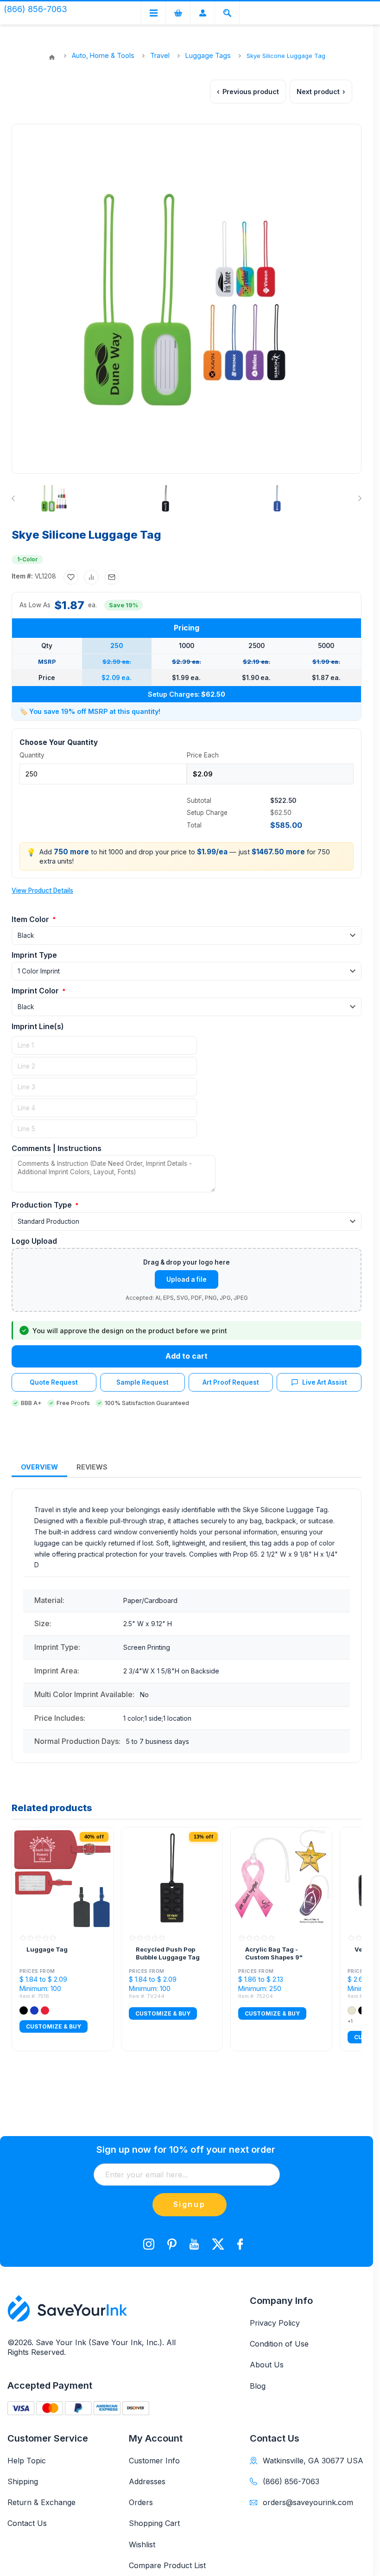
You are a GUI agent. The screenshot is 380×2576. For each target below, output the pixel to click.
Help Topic (27, 2461)
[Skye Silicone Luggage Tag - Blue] (277, 498)
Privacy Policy (275, 2323)
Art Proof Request (231, 1382)
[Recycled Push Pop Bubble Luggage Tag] (172, 1878)
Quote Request (54, 1382)
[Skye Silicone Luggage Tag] (54, 498)
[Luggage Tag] (63, 1878)
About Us (267, 2365)
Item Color (31, 919)
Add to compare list (91, 577)
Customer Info (154, 2461)
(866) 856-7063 (291, 2481)
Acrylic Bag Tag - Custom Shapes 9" (274, 1953)
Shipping (23, 2481)
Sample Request (142, 1382)
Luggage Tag (47, 1949)
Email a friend (112, 577)
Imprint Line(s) (38, 1026)
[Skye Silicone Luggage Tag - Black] (165, 498)
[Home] (52, 57)
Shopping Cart (154, 2523)
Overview (39, 1467)
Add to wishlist (71, 577)
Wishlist (142, 2544)
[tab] (39, 1467)
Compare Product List (167, 2565)
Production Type (43, 1205)
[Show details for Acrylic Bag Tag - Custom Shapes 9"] (281, 1878)
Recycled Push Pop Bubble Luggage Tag (168, 1953)
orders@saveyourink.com (308, 2502)
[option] (85, 498)
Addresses (147, 2481)
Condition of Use (279, 2344)
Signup (190, 2204)
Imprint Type (34, 955)
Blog (258, 2386)
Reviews (92, 1467)
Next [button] (358, 498)
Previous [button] (15, 498)
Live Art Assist (325, 1382)
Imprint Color (36, 991)
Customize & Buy (54, 2026)
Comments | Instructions (57, 1148)
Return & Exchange (41, 2502)
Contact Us (27, 2523)
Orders (141, 2502)
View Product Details (42, 890)
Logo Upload (34, 1241)
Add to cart (187, 1356)
